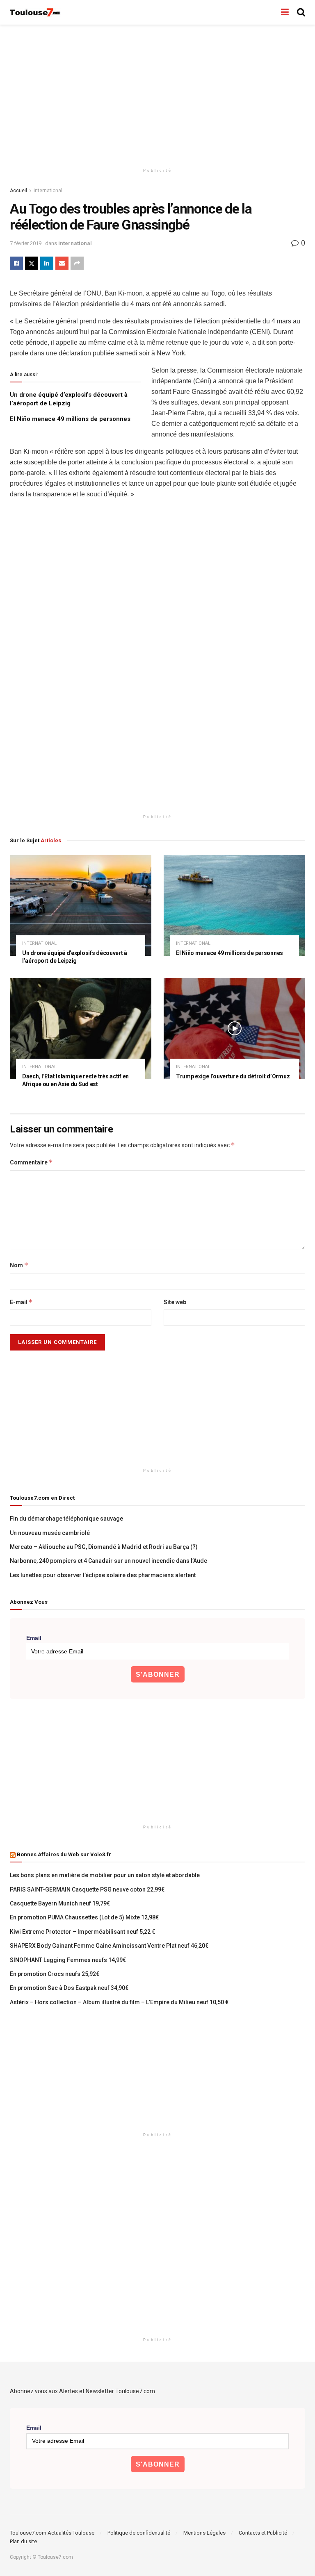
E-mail (21, 1302)
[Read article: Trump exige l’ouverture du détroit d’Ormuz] (234, 1029)
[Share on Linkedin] (47, 263)
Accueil (18, 191)
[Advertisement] (157, 94)
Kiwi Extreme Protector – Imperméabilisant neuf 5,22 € (82, 1932)
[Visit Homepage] (35, 13)
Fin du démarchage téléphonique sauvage (66, 1519)
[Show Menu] (285, 12)
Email (34, 1638)
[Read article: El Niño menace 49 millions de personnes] (234, 906)
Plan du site (23, 2541)
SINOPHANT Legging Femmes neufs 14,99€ (68, 1960)
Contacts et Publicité (263, 2533)
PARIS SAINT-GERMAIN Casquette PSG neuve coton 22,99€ (87, 1889)
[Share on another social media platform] (77, 263)
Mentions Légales (204, 2533)
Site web (175, 1302)
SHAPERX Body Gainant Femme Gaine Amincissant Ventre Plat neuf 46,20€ (109, 1946)
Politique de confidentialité (139, 2533)
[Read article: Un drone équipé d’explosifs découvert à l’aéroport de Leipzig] (81, 906)
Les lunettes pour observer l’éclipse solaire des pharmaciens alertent (103, 1575)
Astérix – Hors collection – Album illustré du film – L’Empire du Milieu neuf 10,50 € (119, 2002)
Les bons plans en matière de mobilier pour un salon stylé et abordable (105, 1875)
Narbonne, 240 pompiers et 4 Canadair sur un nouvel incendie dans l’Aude (108, 1561)
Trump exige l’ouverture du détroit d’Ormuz (233, 1076)
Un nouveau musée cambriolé (50, 1533)
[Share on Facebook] (16, 263)
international (48, 191)
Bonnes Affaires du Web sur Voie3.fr (64, 1854)
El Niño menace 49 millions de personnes (70, 419)
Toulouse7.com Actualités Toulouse (52, 2533)
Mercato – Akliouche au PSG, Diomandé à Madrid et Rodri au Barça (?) (104, 1547)
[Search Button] (301, 12)
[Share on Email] (62, 263)
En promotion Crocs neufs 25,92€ (55, 1974)
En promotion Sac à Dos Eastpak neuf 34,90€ (69, 1988)
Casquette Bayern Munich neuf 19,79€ (60, 1903)
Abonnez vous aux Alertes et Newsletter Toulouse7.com (82, 2391)
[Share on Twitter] (32, 263)
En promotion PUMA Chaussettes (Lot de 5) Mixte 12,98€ (84, 1917)
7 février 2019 (26, 243)
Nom (19, 1265)
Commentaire (31, 1162)
